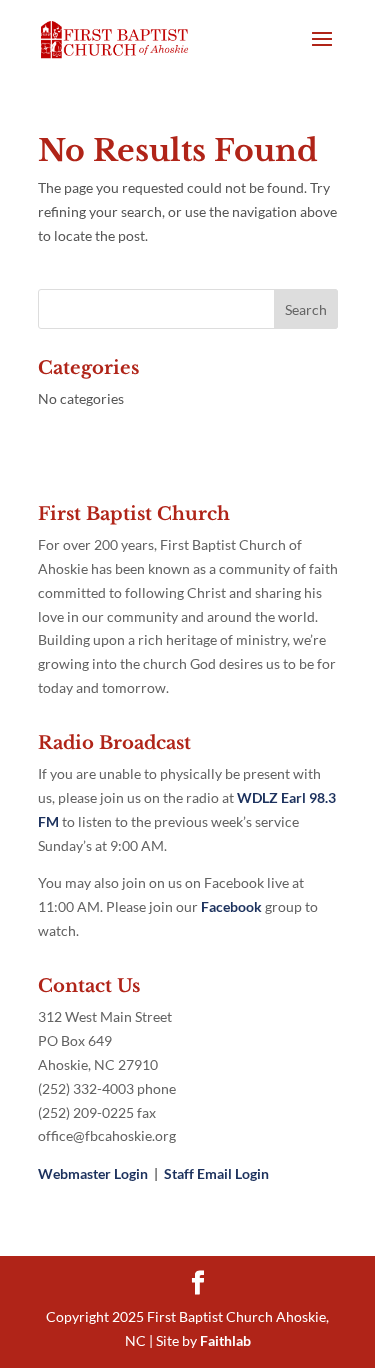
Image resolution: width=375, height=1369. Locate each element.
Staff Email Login (216, 1173)
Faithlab (225, 1340)
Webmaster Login (93, 1173)
